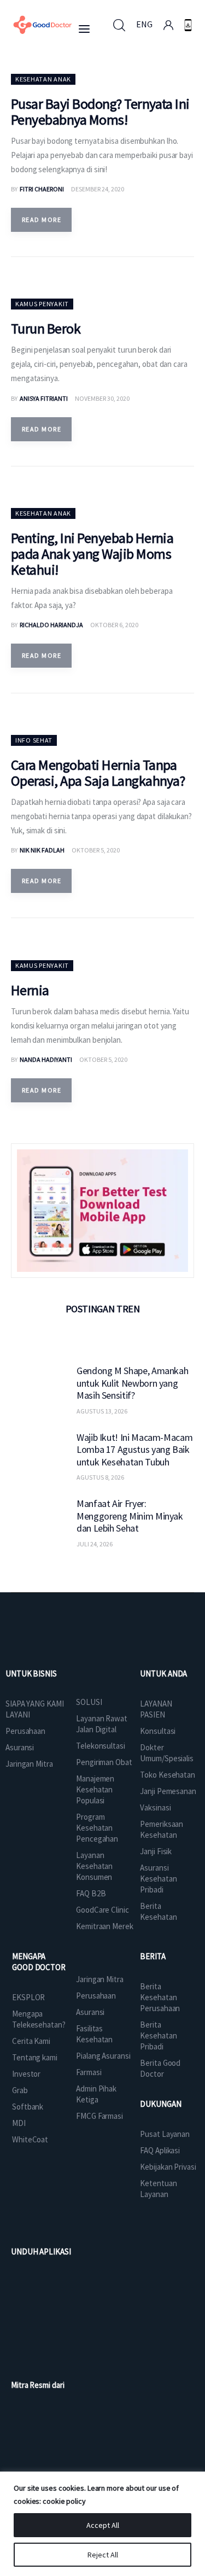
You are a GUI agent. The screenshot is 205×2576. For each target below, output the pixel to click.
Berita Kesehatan (158, 1911)
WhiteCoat (30, 2139)
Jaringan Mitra (29, 1764)
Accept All (103, 2525)
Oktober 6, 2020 (114, 625)
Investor (26, 2074)
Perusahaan (25, 1731)
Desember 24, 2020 (98, 189)
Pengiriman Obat (104, 1762)
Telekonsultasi (101, 1746)
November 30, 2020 (102, 398)
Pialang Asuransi (103, 2056)
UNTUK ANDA (163, 1673)
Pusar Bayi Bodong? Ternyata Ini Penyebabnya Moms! (100, 112)
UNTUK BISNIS (31, 1673)
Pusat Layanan (165, 2134)
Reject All (103, 2555)
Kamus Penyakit (42, 304)
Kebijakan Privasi (168, 2167)
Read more (42, 220)
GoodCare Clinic (102, 1910)
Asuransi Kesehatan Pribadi (158, 1879)
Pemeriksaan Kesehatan (162, 1829)
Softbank (28, 2107)
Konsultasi (158, 1731)
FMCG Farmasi (99, 2116)
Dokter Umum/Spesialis (167, 1753)
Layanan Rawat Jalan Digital (102, 1724)
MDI (19, 2123)
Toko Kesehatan (168, 1775)
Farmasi (89, 2072)
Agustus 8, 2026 (100, 1477)
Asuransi (20, 1747)
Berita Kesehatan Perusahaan (160, 1997)
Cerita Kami (31, 2041)
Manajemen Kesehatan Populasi (95, 1789)
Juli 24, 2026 (95, 1544)
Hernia (30, 990)
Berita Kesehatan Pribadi (158, 2035)
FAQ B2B (91, 1893)
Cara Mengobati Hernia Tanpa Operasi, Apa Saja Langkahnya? (98, 773)
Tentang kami (35, 2057)
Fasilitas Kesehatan (94, 2034)
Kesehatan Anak (43, 79)
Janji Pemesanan (168, 1791)
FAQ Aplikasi (160, 2150)
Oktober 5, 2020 (96, 850)
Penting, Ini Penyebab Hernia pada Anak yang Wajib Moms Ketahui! (92, 554)
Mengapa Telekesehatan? (39, 2019)
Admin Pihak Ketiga (96, 2094)
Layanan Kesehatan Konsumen (94, 1866)
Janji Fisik (156, 1851)
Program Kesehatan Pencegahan (97, 1828)
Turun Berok (46, 328)
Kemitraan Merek (105, 1926)
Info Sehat (34, 740)
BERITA (153, 1956)
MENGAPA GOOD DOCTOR (39, 1962)
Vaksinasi (155, 1807)
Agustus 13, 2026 (102, 1411)
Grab (20, 2090)
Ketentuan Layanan (158, 2189)
